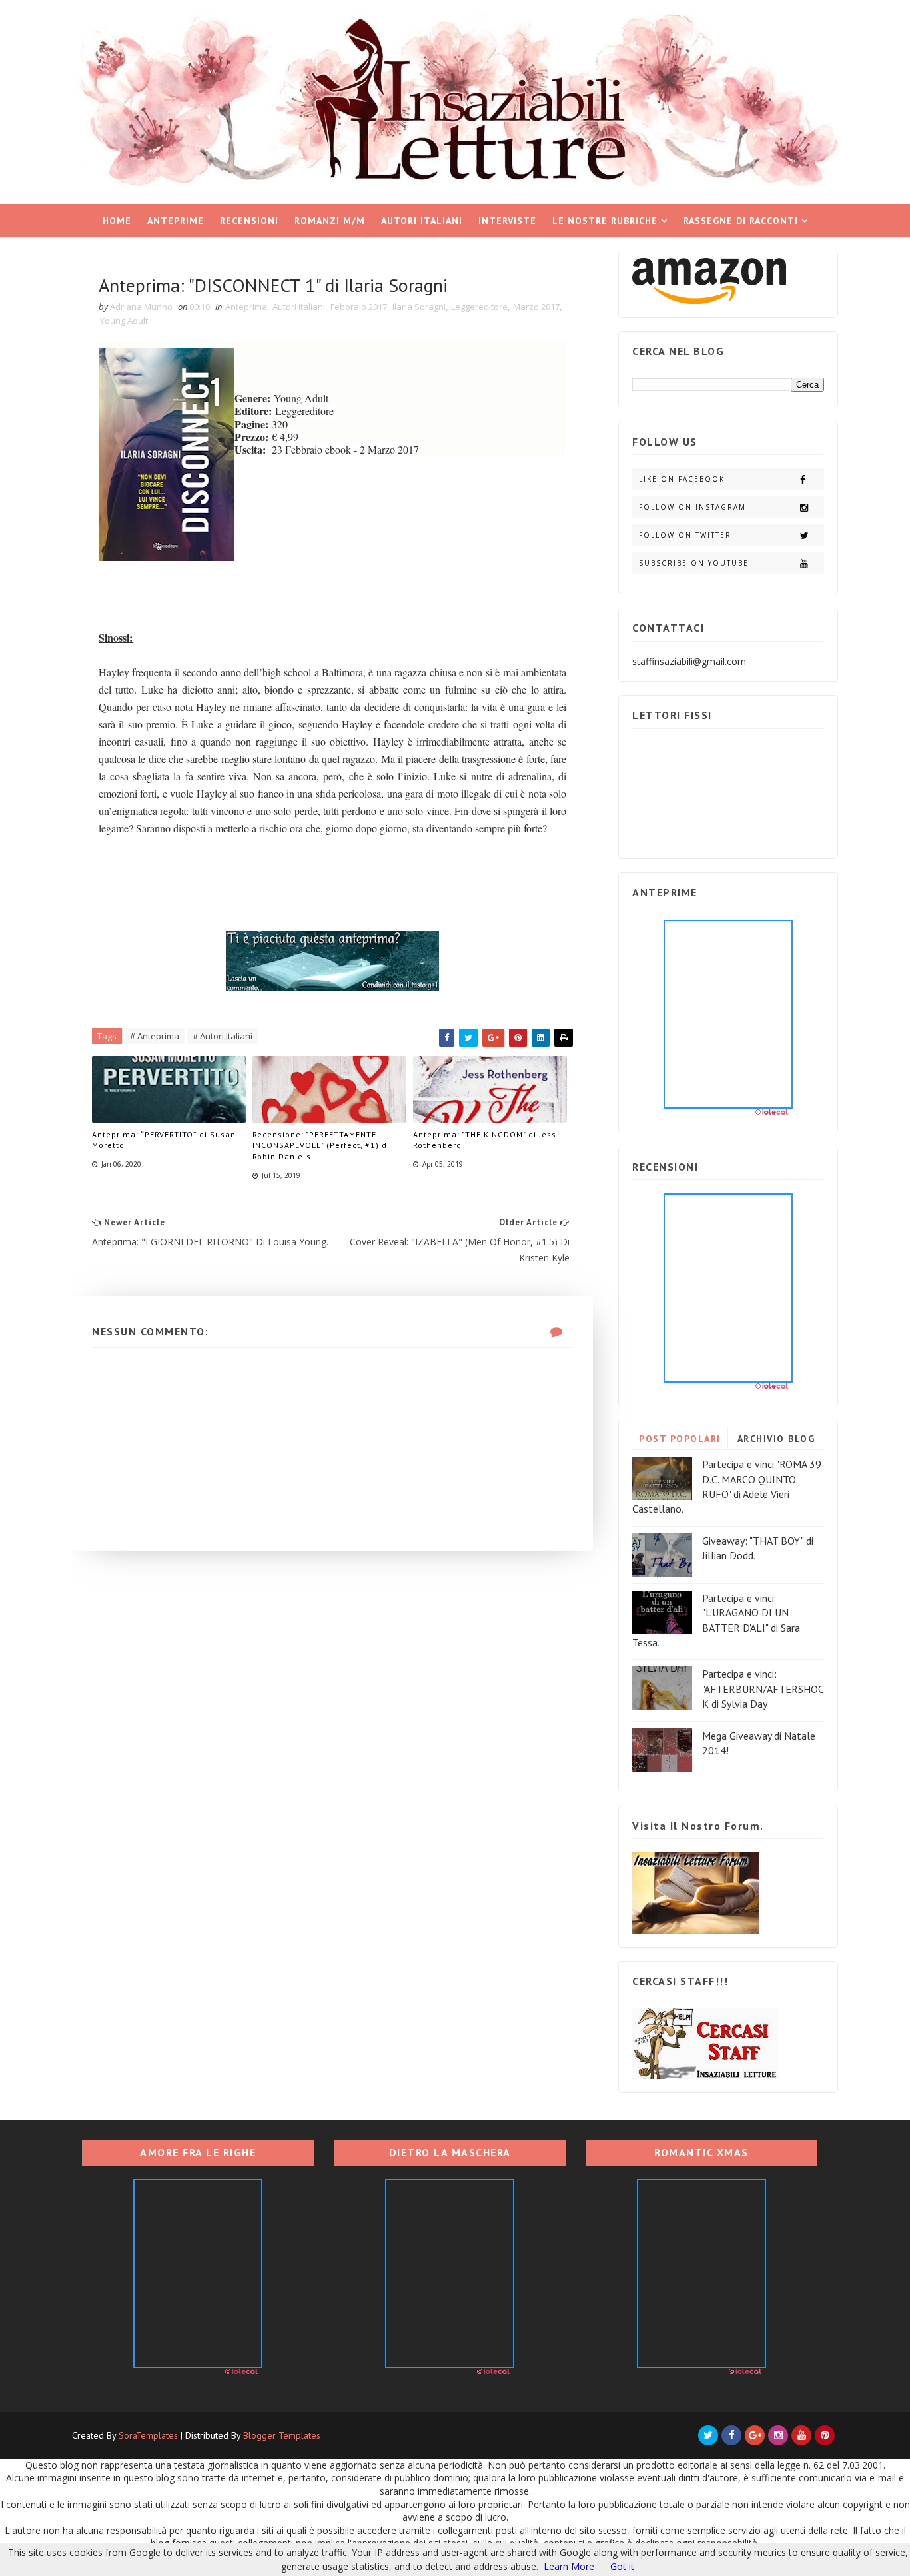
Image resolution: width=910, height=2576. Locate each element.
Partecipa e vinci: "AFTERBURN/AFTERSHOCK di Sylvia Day (763, 1689)
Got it (622, 2566)
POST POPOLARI (680, 1439)
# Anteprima (155, 1036)
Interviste (507, 221)
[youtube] (801, 2435)
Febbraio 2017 (359, 307)
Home (117, 221)
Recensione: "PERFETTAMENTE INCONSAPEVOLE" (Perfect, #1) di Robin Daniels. (321, 1146)
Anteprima (246, 307)
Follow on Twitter (685, 535)
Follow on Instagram (692, 507)
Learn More (569, 2566)
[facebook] (731, 2435)
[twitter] (708, 2435)
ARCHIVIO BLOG (776, 1439)
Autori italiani (422, 221)
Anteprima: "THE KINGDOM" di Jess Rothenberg (485, 1140)
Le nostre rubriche (605, 221)
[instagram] (778, 2435)
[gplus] (755, 2435)
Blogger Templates (282, 2435)
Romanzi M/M (330, 221)
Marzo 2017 (536, 307)
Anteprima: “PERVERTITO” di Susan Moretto (164, 1140)
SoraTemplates (148, 2435)
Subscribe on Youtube (694, 563)
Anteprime (176, 221)
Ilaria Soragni (419, 307)
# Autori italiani (223, 1036)
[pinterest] (825, 2435)
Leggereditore (479, 307)
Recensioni (249, 221)
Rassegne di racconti (741, 221)
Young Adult (124, 321)
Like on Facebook (682, 479)
